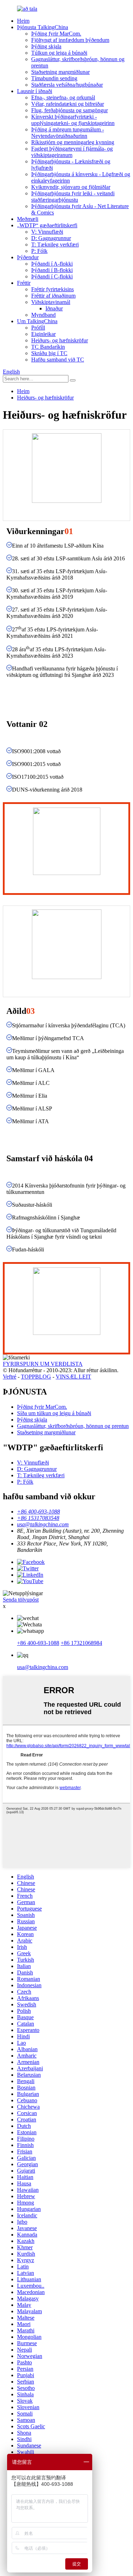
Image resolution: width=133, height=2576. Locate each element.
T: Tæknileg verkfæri (55, 244)
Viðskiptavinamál (51, 302)
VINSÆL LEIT (73, 1377)
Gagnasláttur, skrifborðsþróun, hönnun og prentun (73, 1426)
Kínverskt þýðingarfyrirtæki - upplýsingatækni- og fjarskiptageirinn (73, 120)
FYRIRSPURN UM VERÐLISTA (43, 1364)
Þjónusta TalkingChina (43, 27)
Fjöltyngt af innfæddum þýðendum (70, 40)
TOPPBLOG (36, 1377)
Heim (23, 21)
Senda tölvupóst (21, 1600)
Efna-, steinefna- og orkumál (63, 97)
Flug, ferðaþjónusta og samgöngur (70, 110)
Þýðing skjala (46, 46)
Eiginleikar (43, 334)
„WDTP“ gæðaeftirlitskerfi (47, 225)
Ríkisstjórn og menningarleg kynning (73, 142)
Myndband (43, 315)
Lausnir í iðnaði (35, 91)
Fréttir (24, 283)
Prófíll (38, 328)
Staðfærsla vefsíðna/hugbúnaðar (67, 85)
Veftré (10, 1377)
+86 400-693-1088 (38, 1643)
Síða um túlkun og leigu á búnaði (54, 1413)
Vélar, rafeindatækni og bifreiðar (68, 104)
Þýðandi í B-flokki (52, 270)
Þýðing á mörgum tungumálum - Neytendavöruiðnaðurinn (68, 133)
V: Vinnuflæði (47, 232)
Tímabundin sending (54, 78)
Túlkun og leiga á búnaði (59, 53)
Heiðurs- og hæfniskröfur (60, 340)
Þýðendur (28, 257)
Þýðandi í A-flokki (52, 264)
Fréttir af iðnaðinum (53, 296)
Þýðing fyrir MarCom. (56, 34)
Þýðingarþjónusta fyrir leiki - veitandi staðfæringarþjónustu (73, 197)
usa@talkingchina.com (43, 1667)
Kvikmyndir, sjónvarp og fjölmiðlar (71, 187)
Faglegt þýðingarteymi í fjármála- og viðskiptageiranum (72, 152)
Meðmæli (28, 219)
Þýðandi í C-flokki (52, 276)
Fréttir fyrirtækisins (52, 289)
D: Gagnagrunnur (51, 238)
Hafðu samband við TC (58, 360)
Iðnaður (54, 308)
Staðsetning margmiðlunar (60, 72)
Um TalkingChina (37, 321)
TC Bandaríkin (48, 347)
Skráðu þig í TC (49, 353)
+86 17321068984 (81, 1643)
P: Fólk (39, 251)
